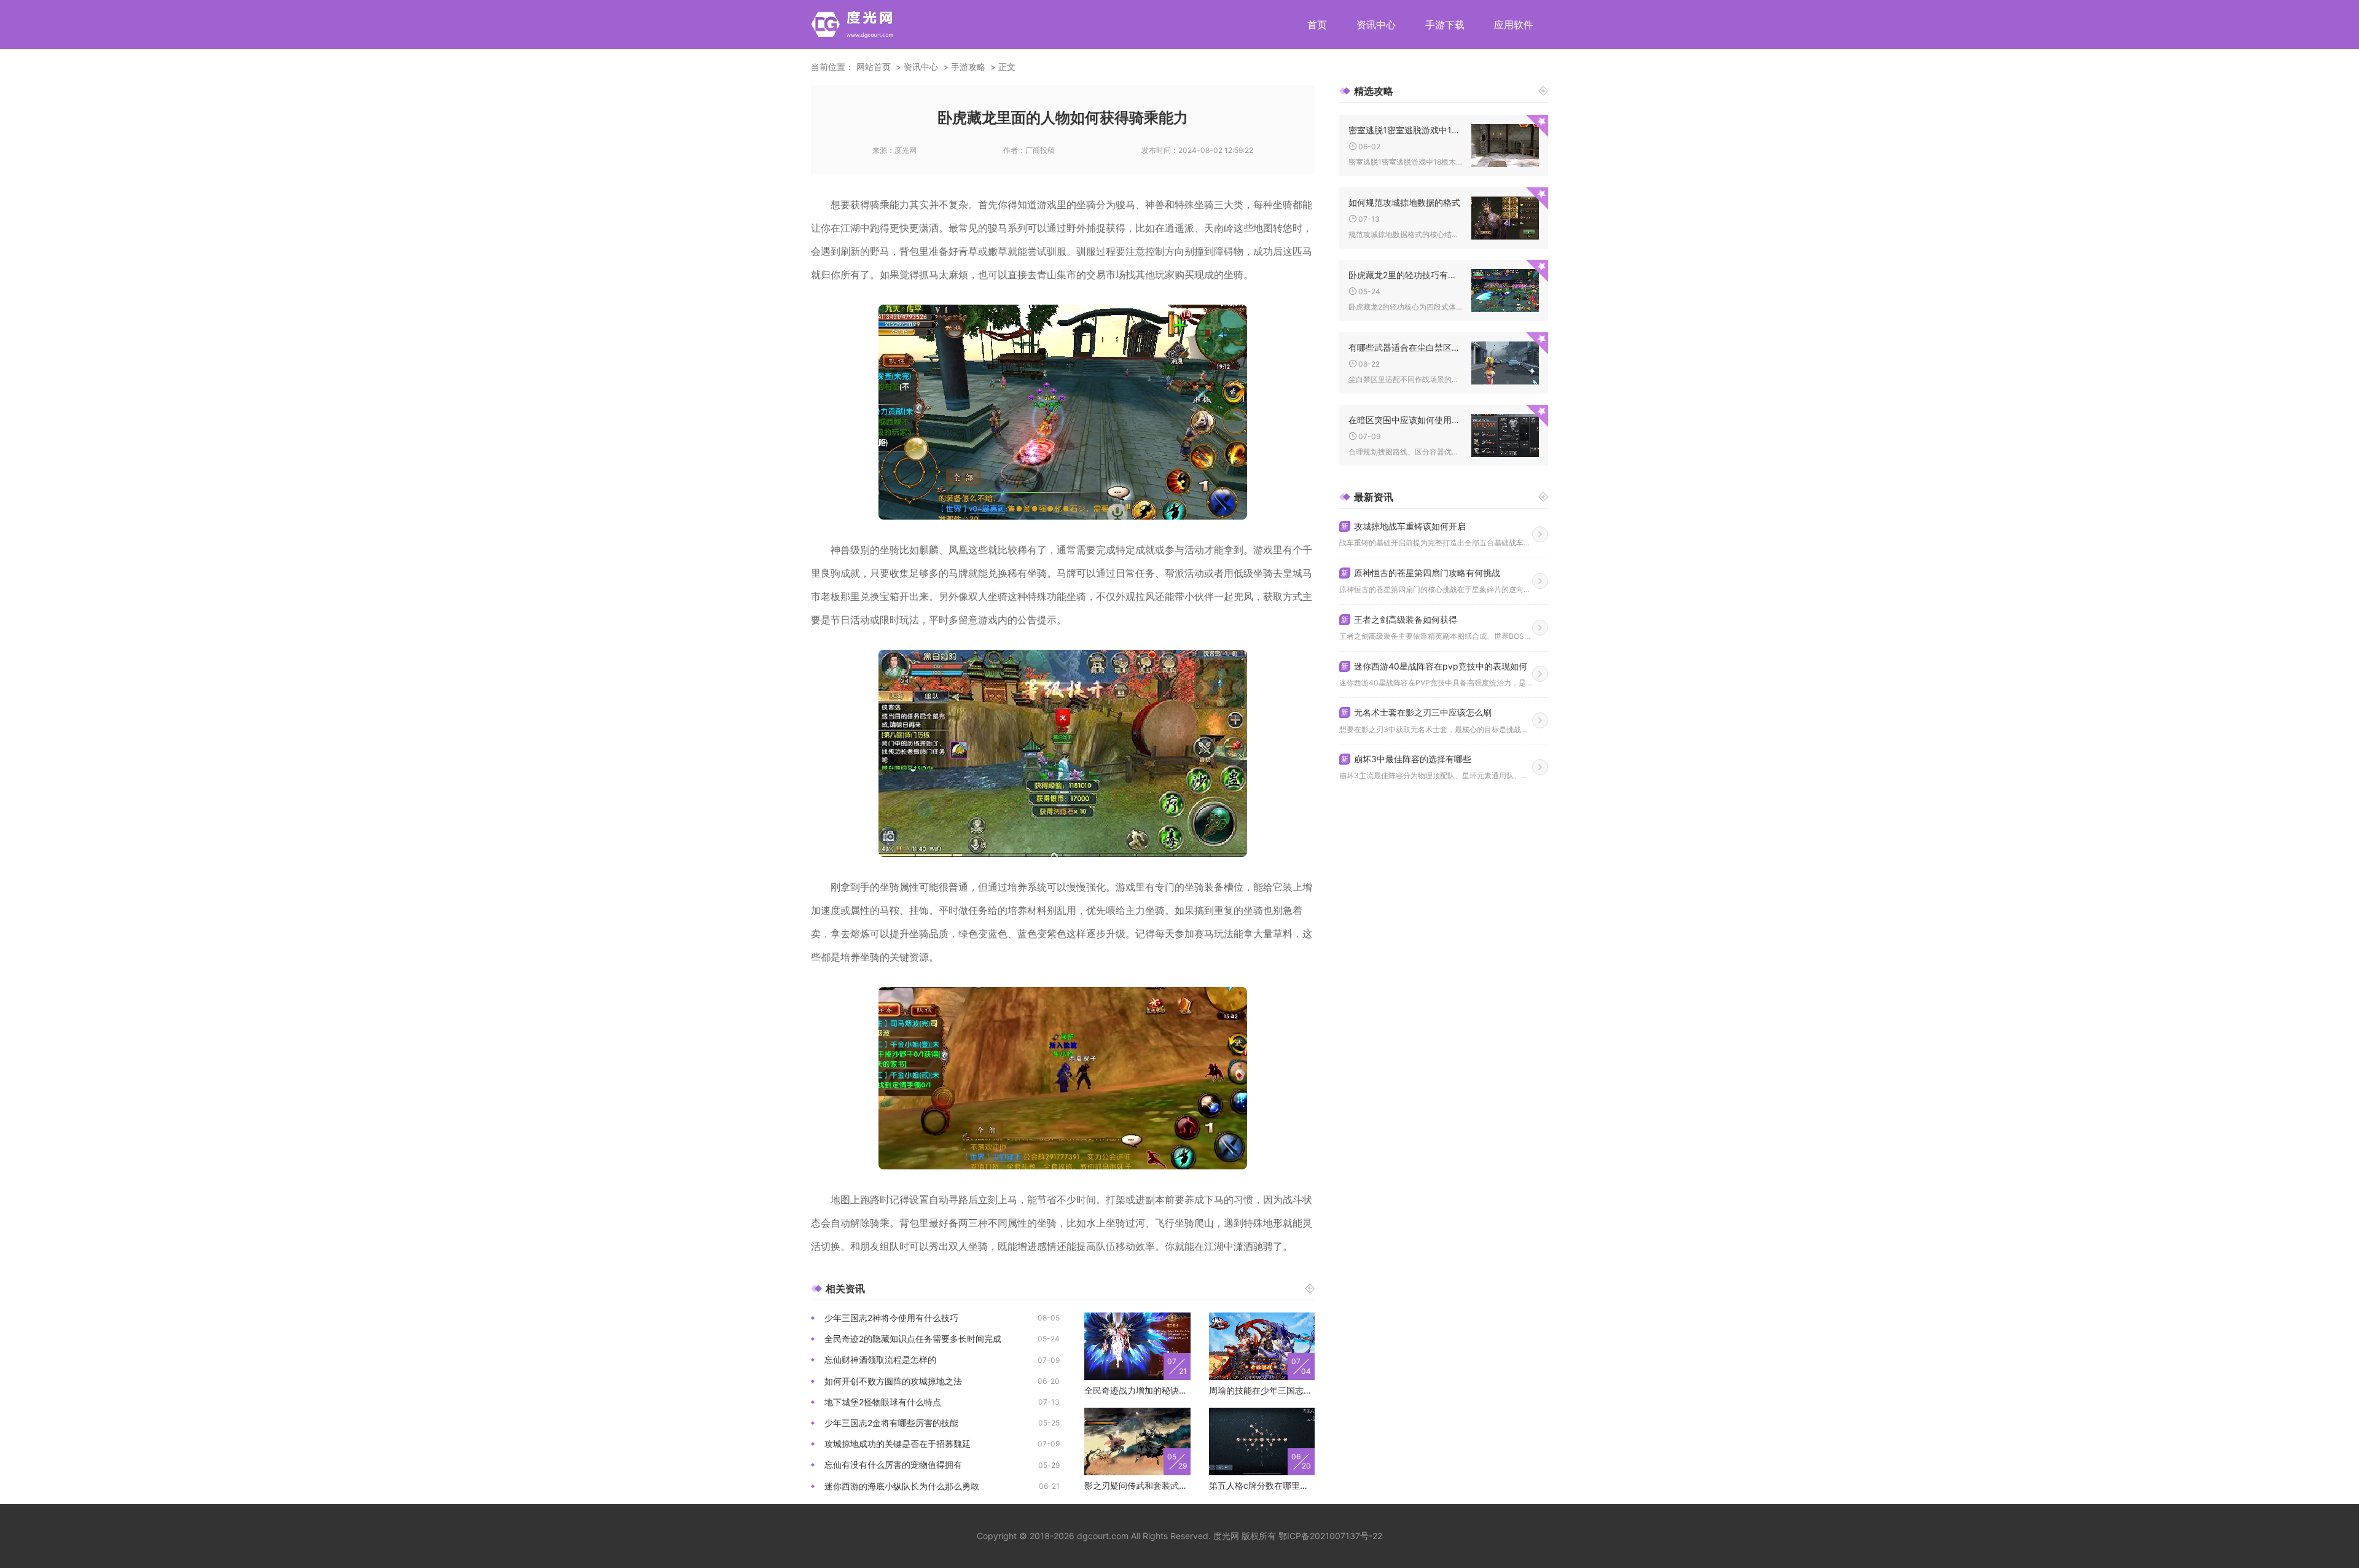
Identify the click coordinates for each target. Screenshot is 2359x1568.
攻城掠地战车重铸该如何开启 (1403, 526)
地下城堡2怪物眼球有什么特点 (883, 1402)
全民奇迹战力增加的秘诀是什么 (1137, 1390)
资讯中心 (1376, 25)
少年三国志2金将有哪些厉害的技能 (891, 1423)
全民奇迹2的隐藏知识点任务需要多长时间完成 (913, 1339)
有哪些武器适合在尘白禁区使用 (1405, 347)
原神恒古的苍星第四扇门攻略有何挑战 (1421, 573)
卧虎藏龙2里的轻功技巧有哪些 (1405, 275)
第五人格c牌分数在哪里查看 (1262, 1485)
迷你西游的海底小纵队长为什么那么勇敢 (902, 1486)
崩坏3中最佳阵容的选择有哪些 (1406, 759)
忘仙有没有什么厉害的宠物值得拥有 (893, 1465)
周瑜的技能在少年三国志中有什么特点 (1262, 1390)
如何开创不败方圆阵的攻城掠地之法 (893, 1381)
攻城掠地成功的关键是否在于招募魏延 (898, 1444)
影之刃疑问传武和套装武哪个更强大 (1137, 1485)
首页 (1317, 25)
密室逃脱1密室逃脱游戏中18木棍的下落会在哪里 (1405, 130)
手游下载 (1445, 25)
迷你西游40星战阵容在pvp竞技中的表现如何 (1434, 666)
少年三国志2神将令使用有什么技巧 (891, 1318)
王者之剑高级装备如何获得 (1399, 619)
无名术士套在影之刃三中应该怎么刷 (1416, 712)
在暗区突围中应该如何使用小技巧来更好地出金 (1405, 420)
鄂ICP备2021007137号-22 (1330, 1536)
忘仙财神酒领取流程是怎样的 (880, 1359)
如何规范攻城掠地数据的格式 (1404, 202)
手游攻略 (968, 67)
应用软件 (1514, 25)
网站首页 (874, 67)
